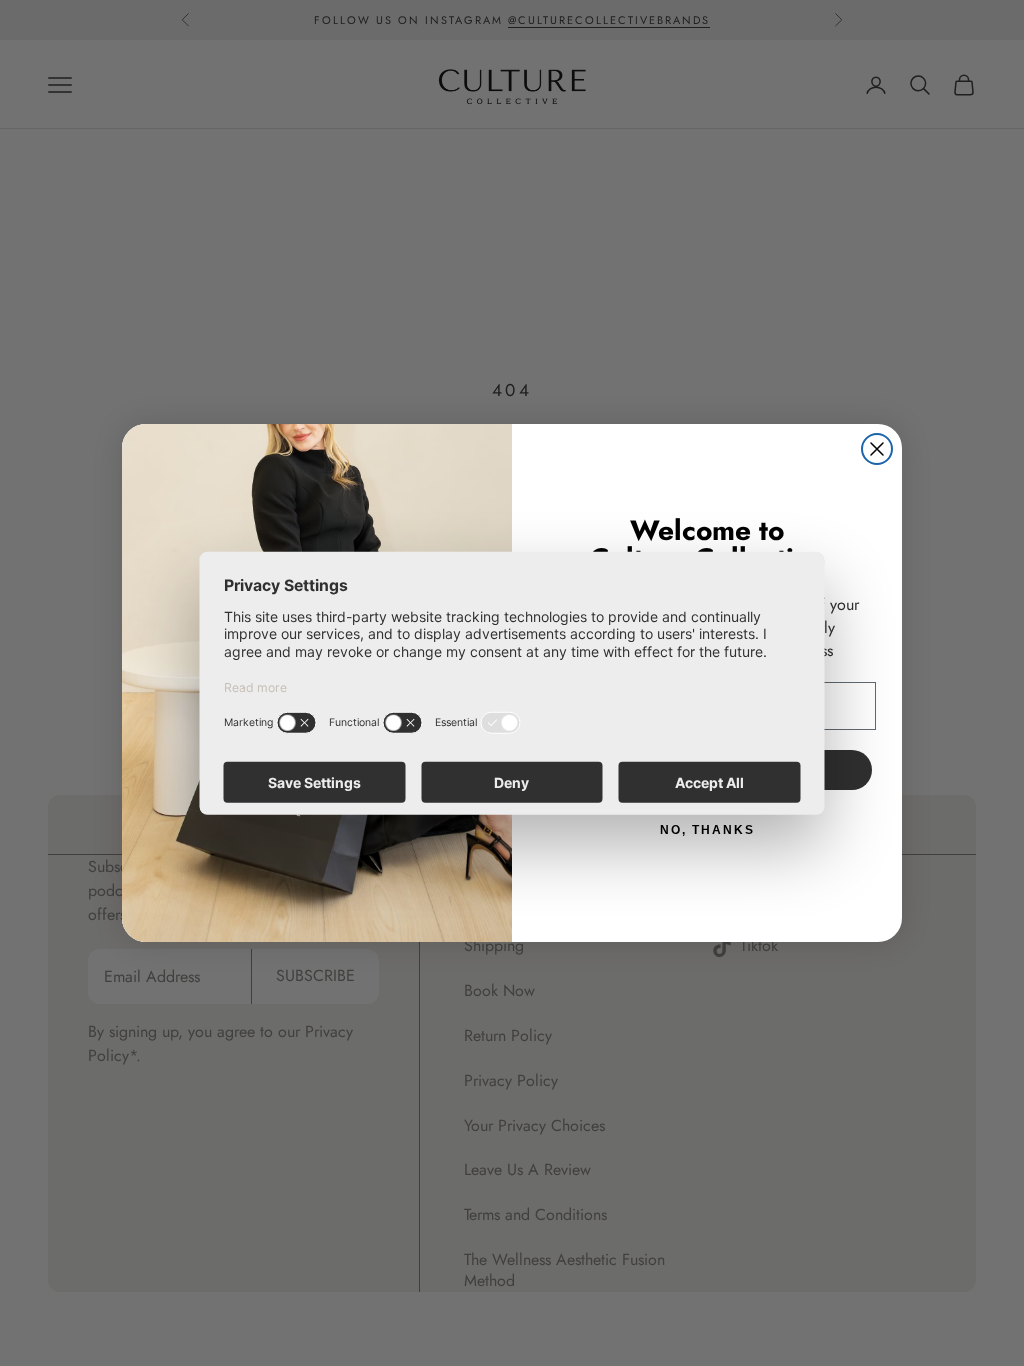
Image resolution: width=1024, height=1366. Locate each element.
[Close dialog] (877, 449)
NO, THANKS (707, 830)
